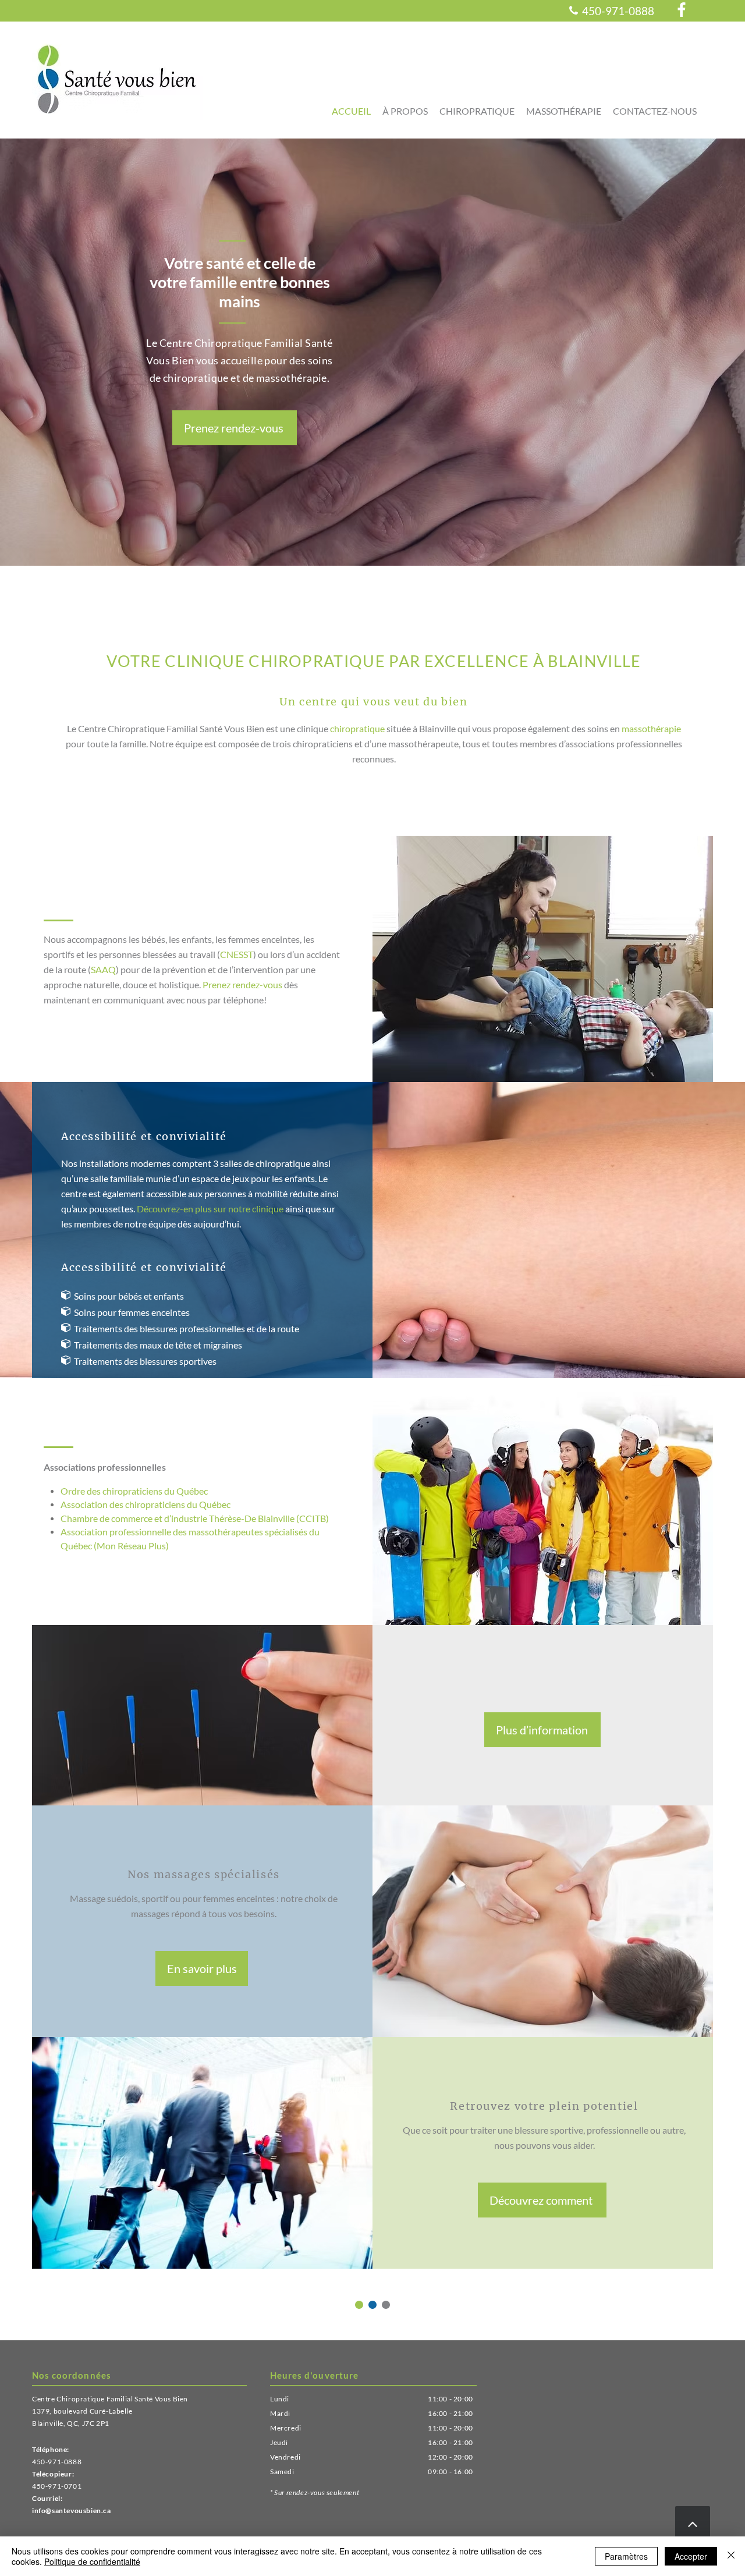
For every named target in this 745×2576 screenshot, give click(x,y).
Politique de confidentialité (92, 2561)
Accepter (691, 2556)
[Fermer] (731, 2556)
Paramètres (626, 2556)
